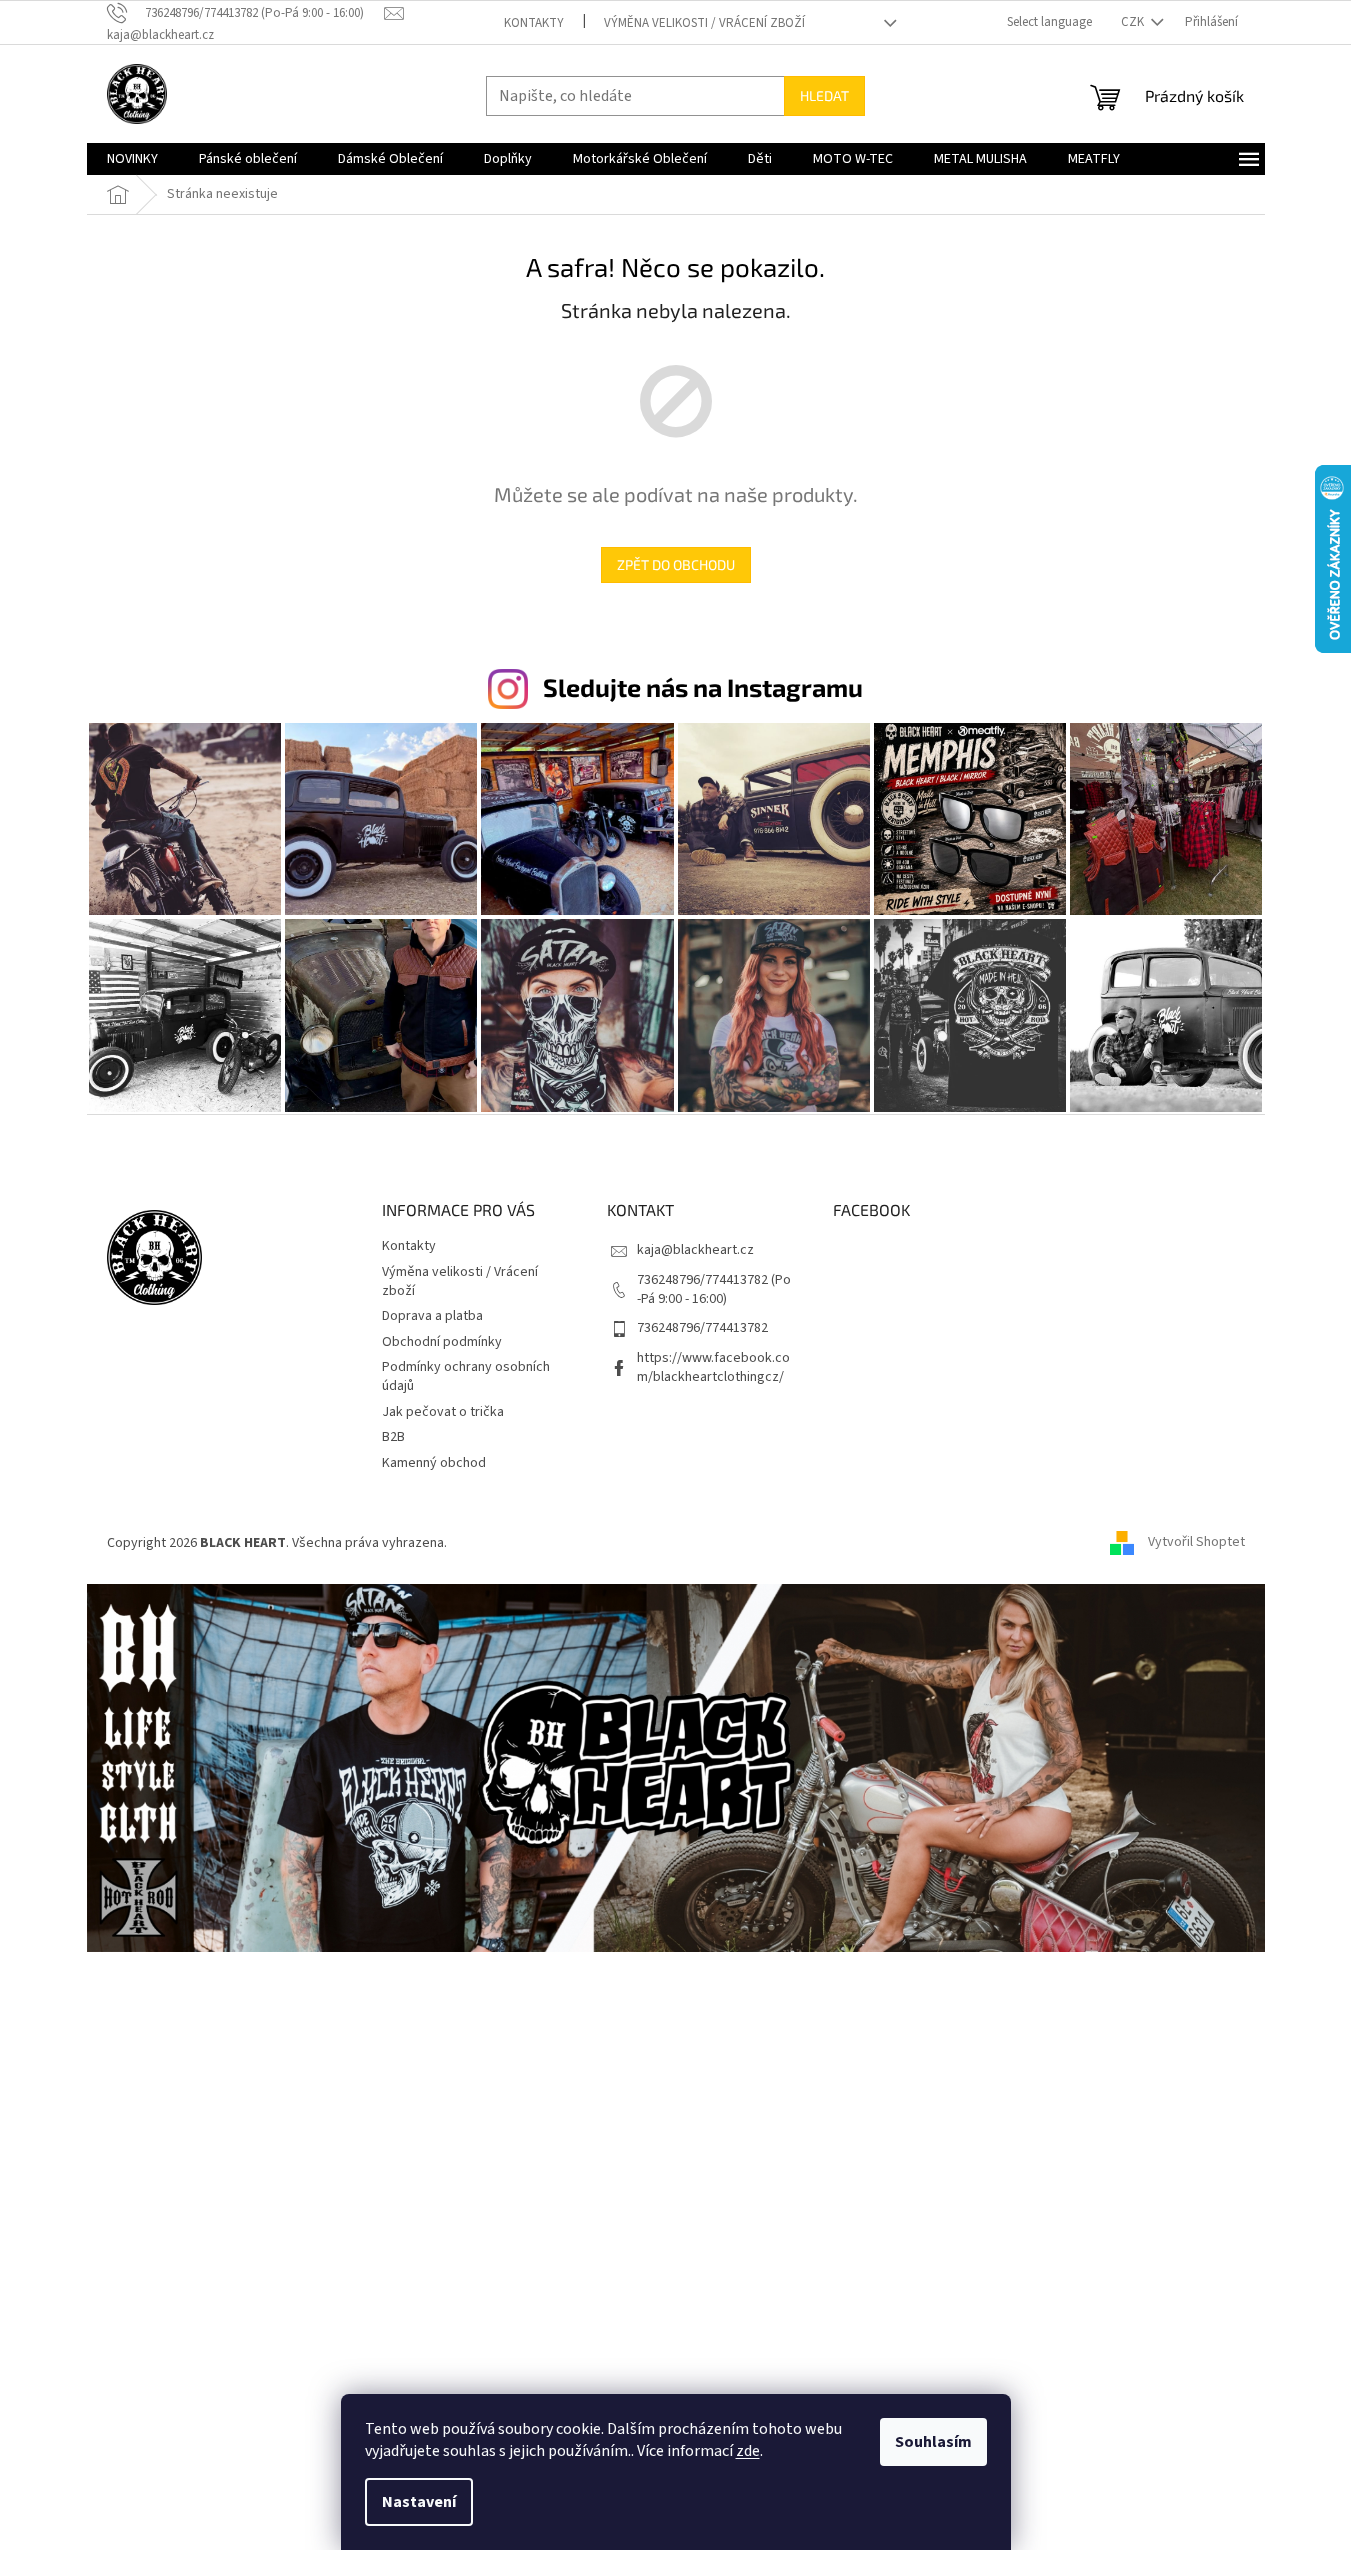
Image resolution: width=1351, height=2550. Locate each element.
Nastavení (419, 2502)
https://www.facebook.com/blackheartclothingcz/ (713, 1367)
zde (748, 2451)
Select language (1049, 22)
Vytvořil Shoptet (1196, 1543)
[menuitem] (132, 159)
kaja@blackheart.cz (695, 1250)
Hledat (824, 95)
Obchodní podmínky (442, 1342)
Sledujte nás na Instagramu (703, 687)
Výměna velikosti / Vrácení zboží (704, 23)
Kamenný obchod (434, 1463)
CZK (1134, 22)
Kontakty (534, 23)
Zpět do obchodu (676, 564)
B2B (393, 1437)
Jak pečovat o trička (443, 1412)
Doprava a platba (432, 1316)
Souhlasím (933, 2442)
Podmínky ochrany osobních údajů (466, 1376)
